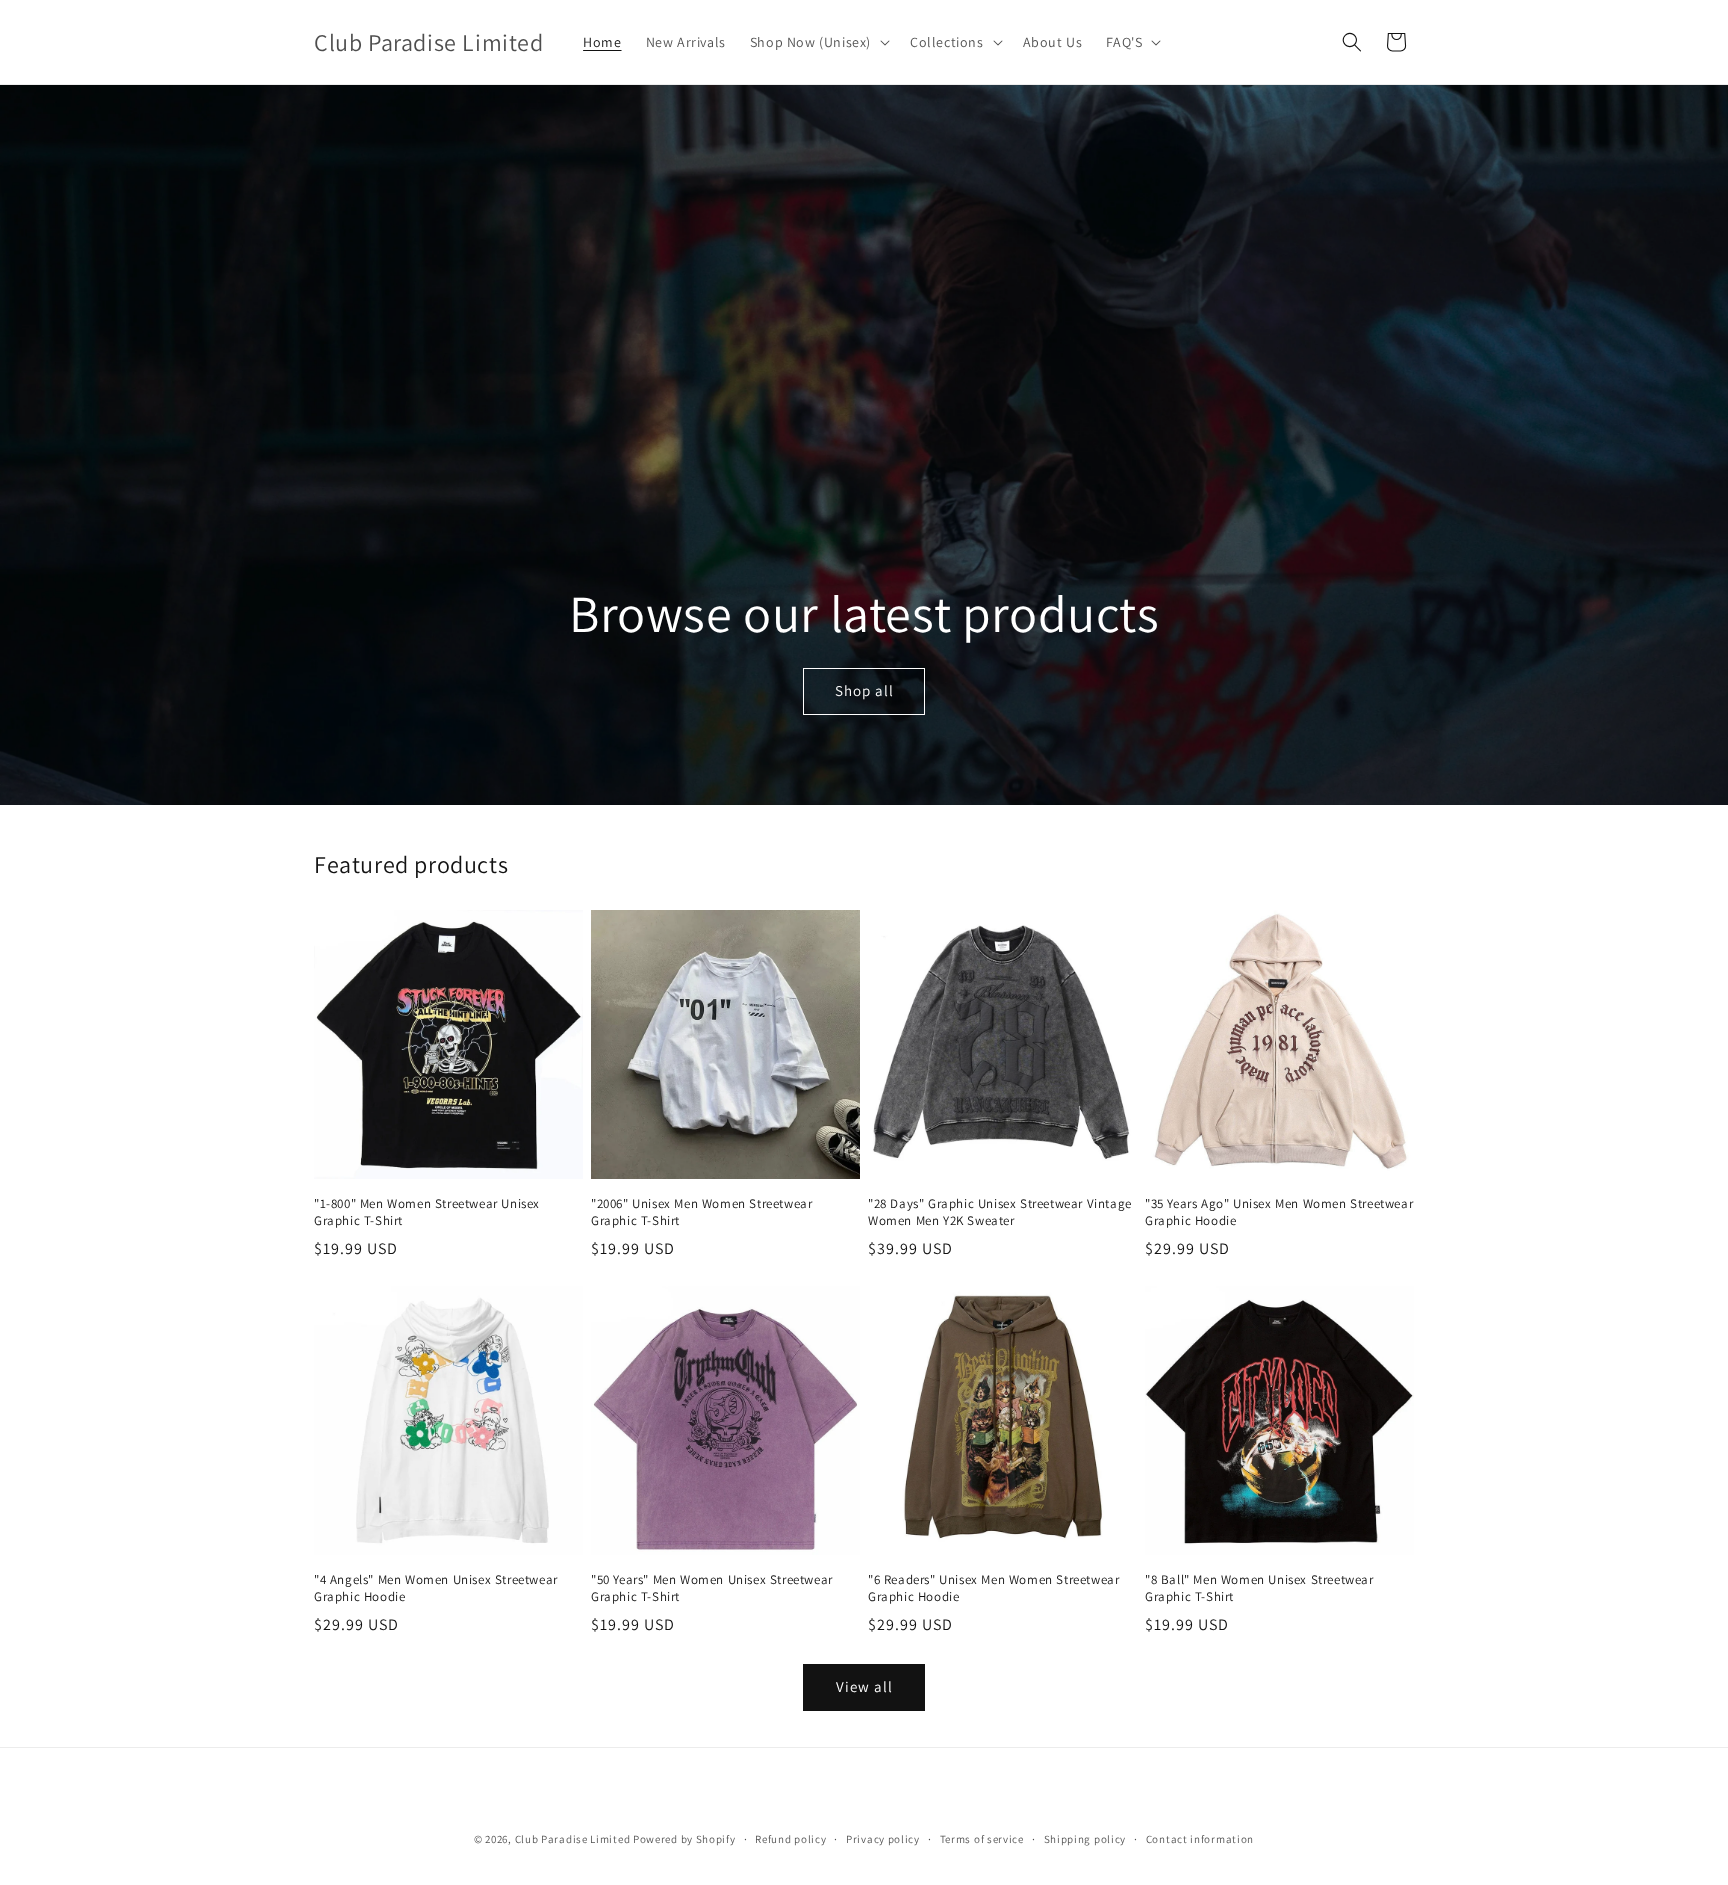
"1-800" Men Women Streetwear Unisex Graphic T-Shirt (427, 1212)
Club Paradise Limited (573, 1839)
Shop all (863, 691)
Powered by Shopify (684, 1839)
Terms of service (982, 1839)
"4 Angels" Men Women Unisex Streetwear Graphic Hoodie (436, 1588)
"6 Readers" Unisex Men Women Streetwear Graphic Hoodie (993, 1588)
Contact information (1200, 1839)
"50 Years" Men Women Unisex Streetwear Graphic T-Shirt (712, 1588)
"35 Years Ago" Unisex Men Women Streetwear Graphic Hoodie (1279, 1212)
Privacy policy (883, 1839)
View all (864, 1686)
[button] (818, 42)
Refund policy (790, 1839)
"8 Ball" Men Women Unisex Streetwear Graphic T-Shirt (1259, 1588)
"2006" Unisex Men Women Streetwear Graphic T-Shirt (701, 1212)
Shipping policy (1085, 1839)
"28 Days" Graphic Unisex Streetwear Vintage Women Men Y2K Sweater (1000, 1212)
